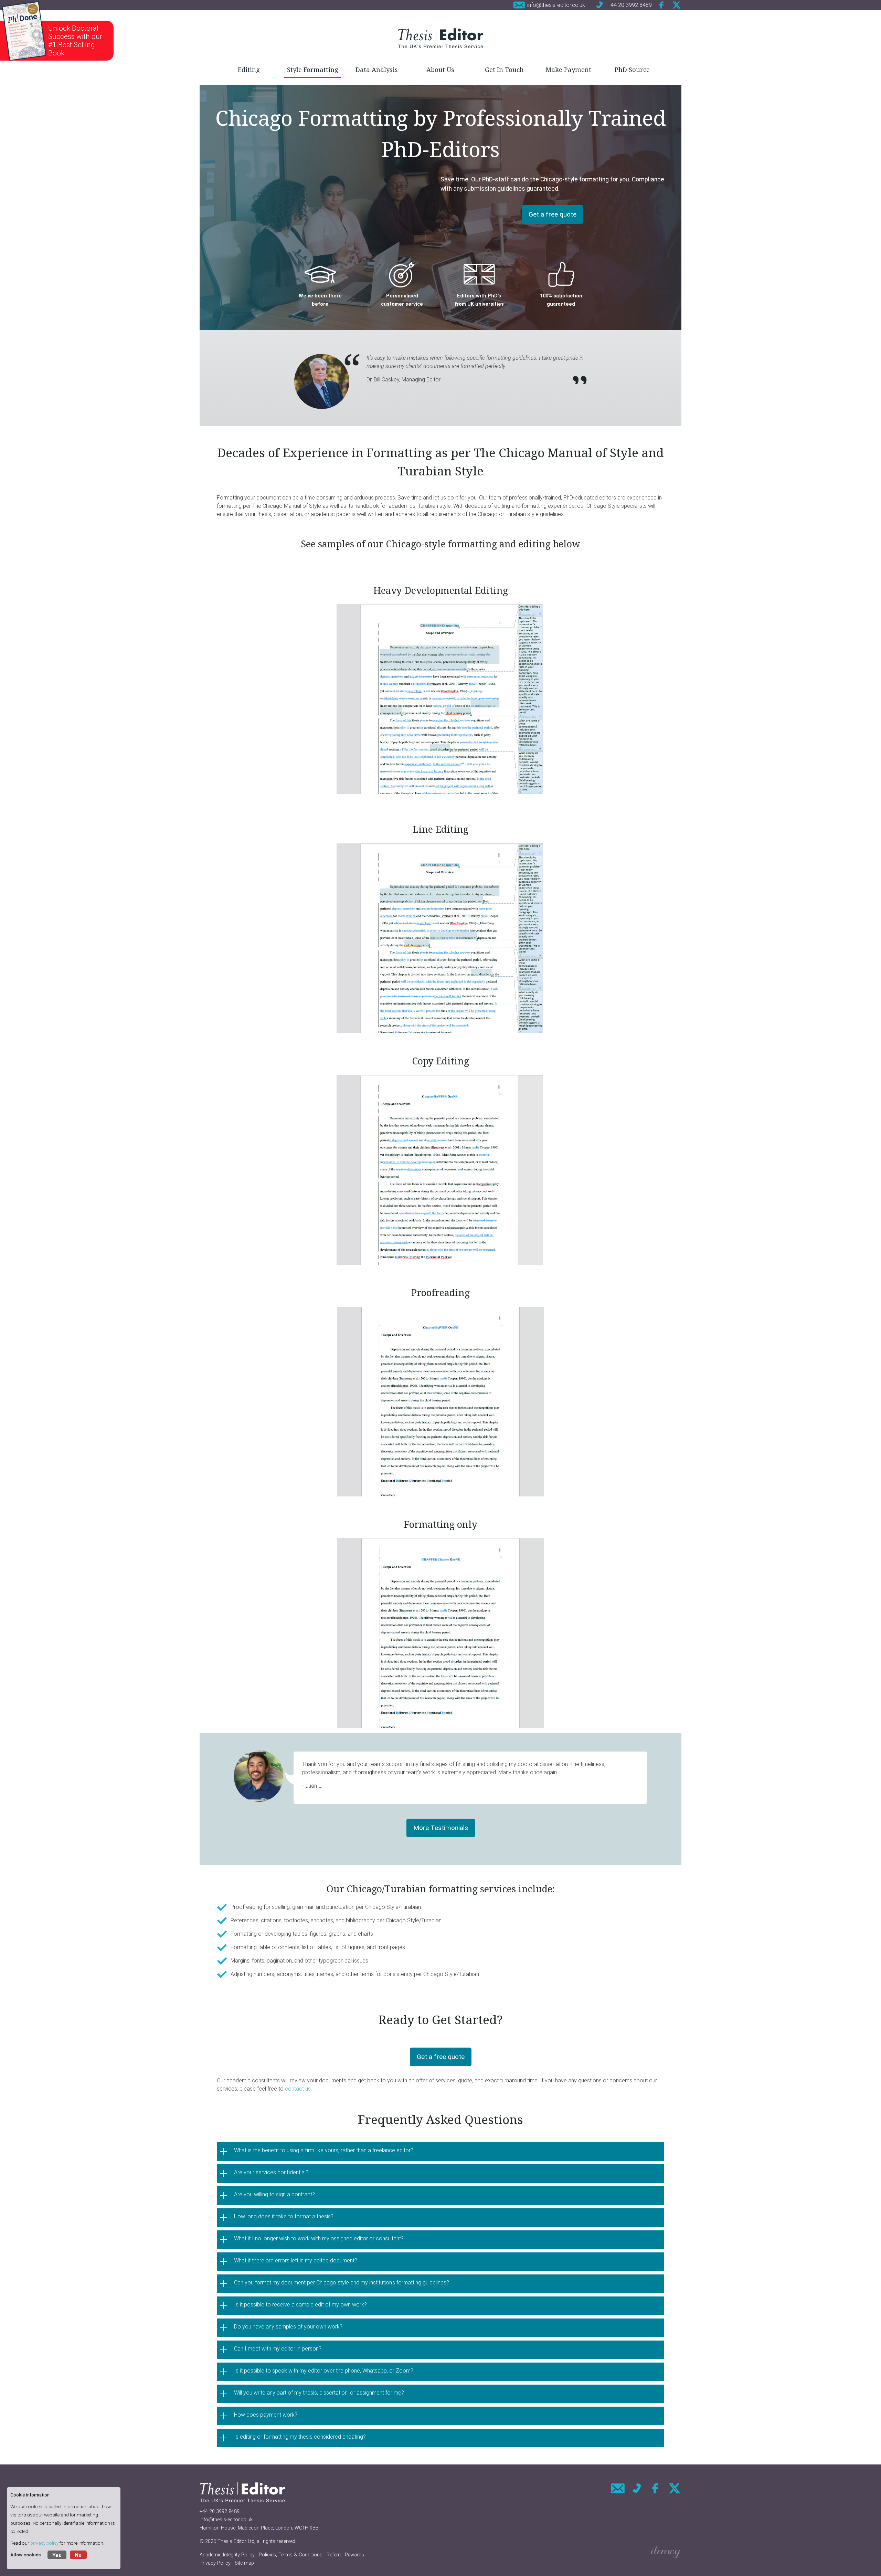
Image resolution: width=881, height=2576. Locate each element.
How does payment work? (266, 2415)
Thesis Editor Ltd (236, 2541)
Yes (57, 2556)
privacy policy (44, 2543)
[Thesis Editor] (440, 38)
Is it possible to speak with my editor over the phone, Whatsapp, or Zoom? (324, 2371)
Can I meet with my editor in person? (278, 2349)
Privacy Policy (215, 2563)
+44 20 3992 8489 (220, 2511)
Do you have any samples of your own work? (288, 2327)
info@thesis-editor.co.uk (226, 2520)
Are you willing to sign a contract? (274, 2194)
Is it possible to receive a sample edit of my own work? (300, 2305)
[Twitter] (677, 5)
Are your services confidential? (271, 2172)
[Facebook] (662, 5)
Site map (244, 2563)
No (78, 2556)
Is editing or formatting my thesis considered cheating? (300, 2437)
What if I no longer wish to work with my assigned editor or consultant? (319, 2238)
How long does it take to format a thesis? (284, 2216)
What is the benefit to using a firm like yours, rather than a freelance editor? (324, 2150)
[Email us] (618, 2488)
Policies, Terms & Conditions (291, 2555)
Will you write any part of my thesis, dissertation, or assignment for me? (319, 2393)
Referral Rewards (345, 2555)
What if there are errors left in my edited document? (296, 2260)
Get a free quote (553, 214)
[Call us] (637, 2488)
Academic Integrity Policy (227, 2555)
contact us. (299, 2089)
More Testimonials (441, 1828)
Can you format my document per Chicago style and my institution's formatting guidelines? (342, 2283)
